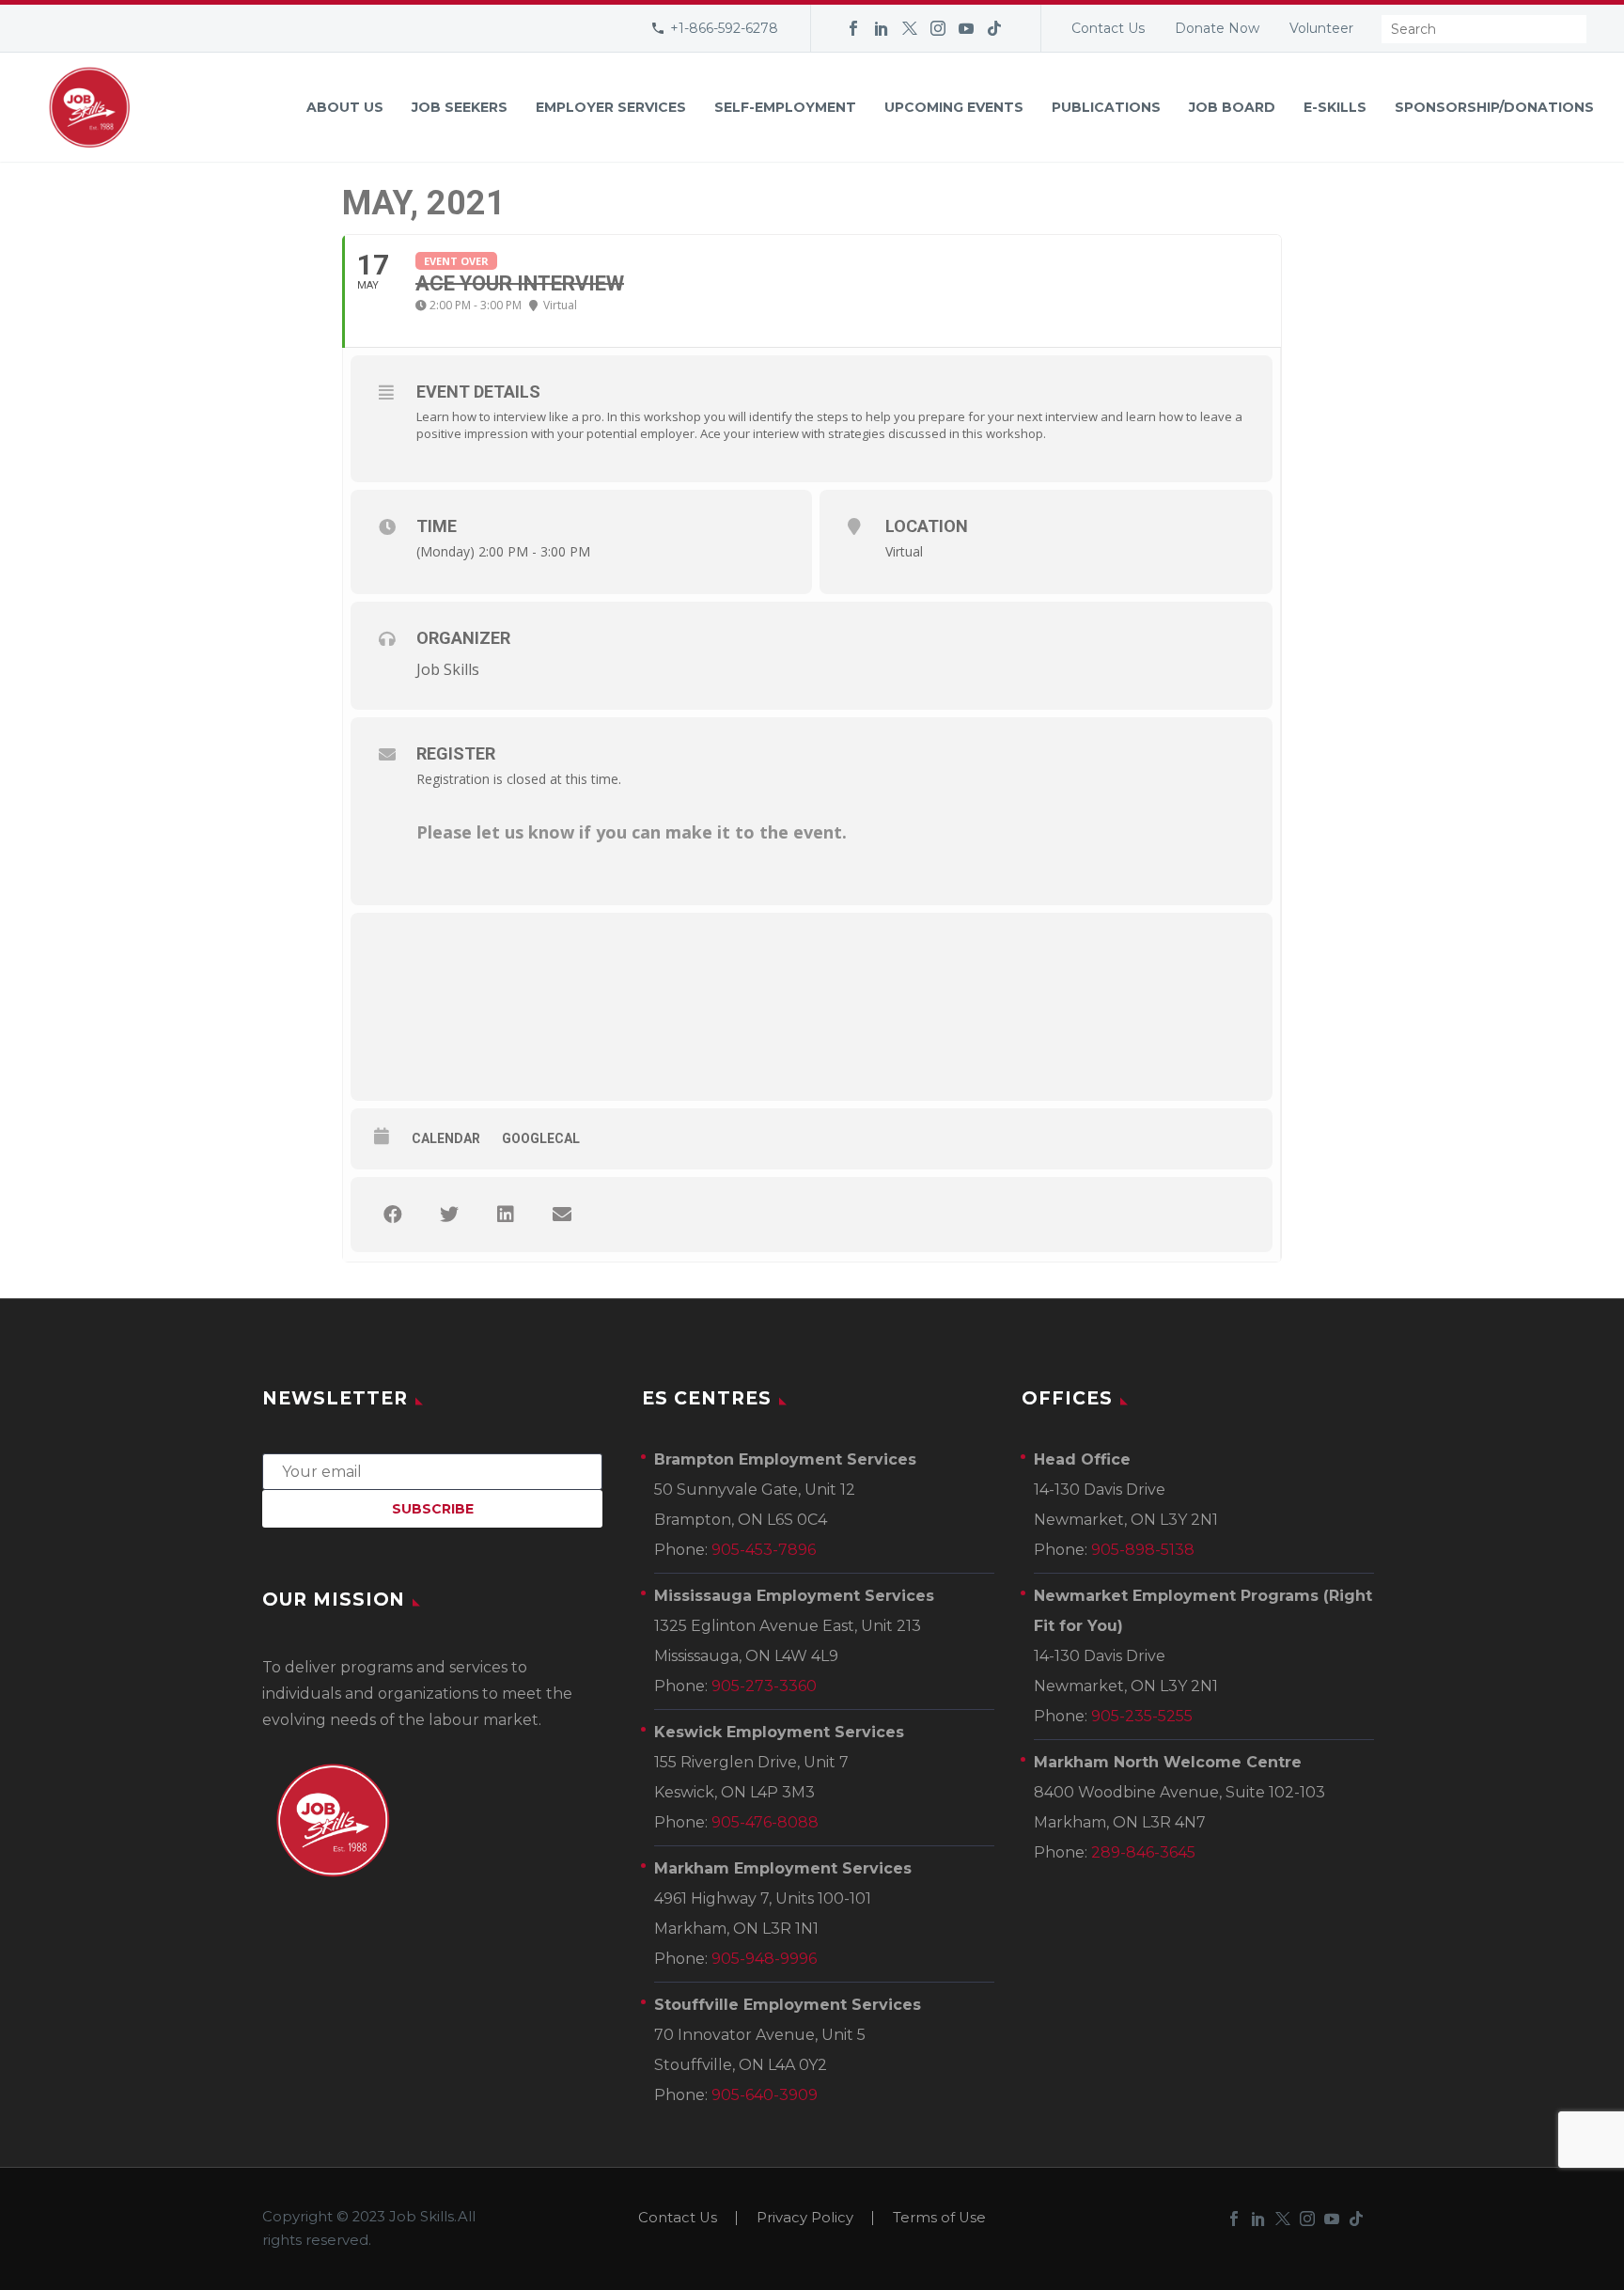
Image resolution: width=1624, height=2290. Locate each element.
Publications (1106, 107)
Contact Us (1108, 28)
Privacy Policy (805, 2218)
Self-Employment (785, 107)
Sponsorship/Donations (1494, 107)
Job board (1232, 107)
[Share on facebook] (393, 1215)
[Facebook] (853, 28)
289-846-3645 (1143, 1852)
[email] (432, 1471)
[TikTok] (994, 28)
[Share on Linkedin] (506, 1215)
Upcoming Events (954, 107)
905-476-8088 (765, 1822)
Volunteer (1321, 28)
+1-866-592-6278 (724, 28)
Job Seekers (460, 107)
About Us (345, 107)
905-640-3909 (765, 2095)
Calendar (446, 1138)
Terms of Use (939, 2218)
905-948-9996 (764, 1959)
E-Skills (1335, 107)
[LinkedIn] (882, 28)
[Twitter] (910, 28)
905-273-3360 (764, 1686)
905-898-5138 (1143, 1550)
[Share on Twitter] (449, 1215)
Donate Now (1217, 28)
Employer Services (611, 107)
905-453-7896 (764, 1550)
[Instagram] (938, 28)
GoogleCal (541, 1138)
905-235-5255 (1142, 1716)
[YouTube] (966, 28)
